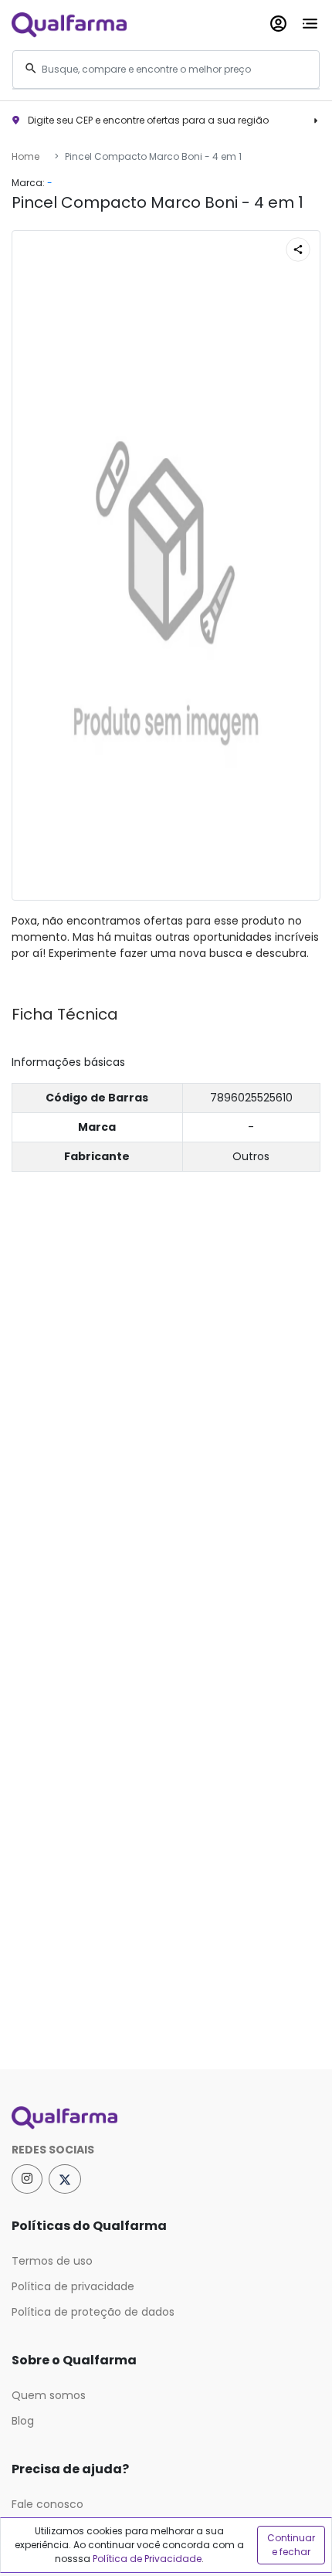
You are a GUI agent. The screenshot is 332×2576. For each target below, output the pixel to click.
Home (25, 156)
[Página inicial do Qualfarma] (166, 2118)
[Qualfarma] (69, 24)
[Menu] (310, 20)
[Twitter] (65, 2179)
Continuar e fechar (291, 2545)
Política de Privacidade (147, 2559)
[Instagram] (27, 2179)
